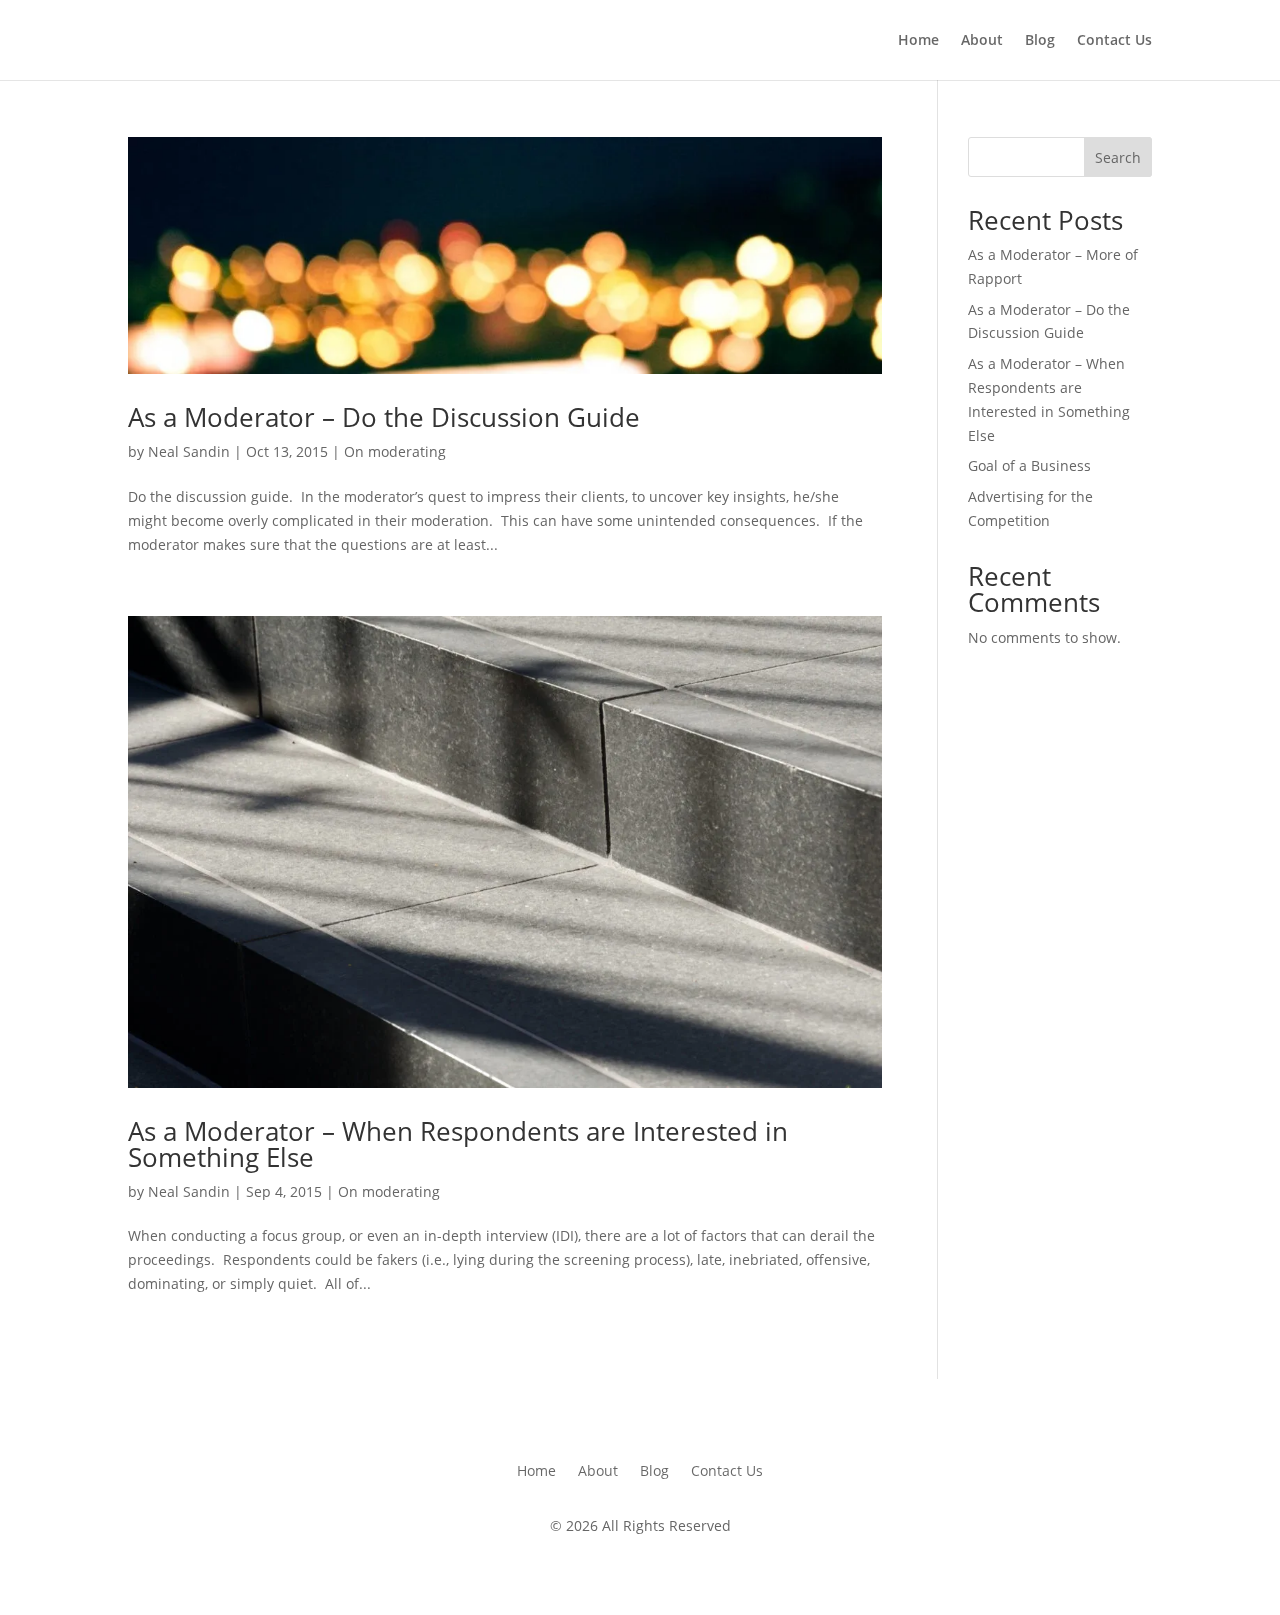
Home (918, 41)
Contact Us (1114, 41)
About (982, 41)
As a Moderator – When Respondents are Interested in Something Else (458, 1144)
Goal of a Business (1029, 465)
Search (1118, 157)
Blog (1040, 41)
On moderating (395, 451)
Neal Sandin (189, 451)
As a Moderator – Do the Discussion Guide (384, 417)
